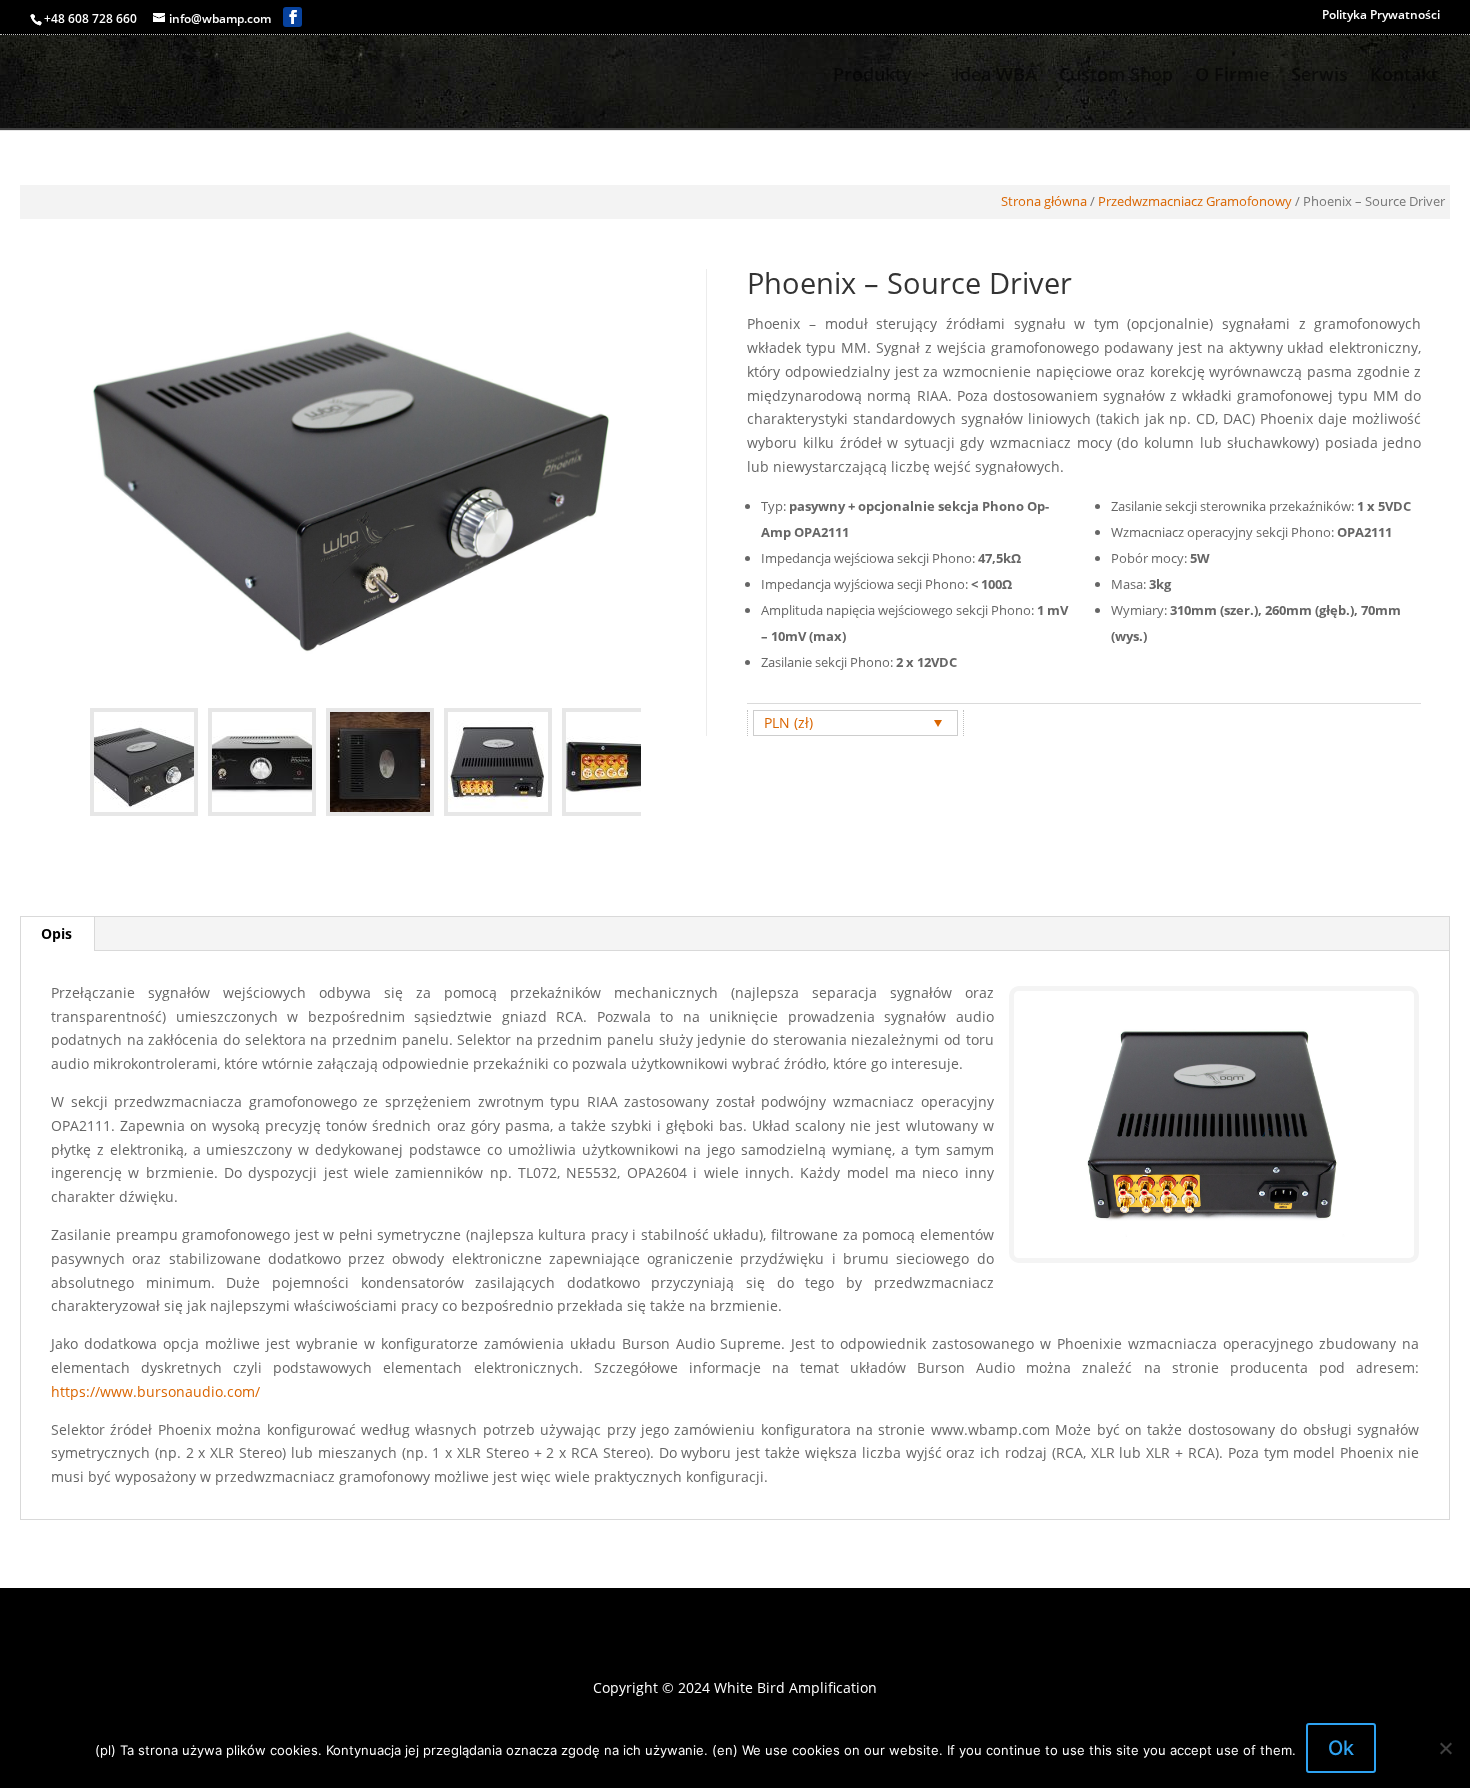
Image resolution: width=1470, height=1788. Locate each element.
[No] (1445, 1748)
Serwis (1319, 76)
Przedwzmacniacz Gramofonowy (1195, 201)
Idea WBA (995, 76)
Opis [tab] (56, 933)
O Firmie (1232, 76)
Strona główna (1044, 201)
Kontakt (1404, 76)
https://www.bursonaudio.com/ (155, 1391)
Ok (1341, 1748)
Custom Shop (1116, 76)
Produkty (872, 76)
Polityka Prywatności (1381, 16)
